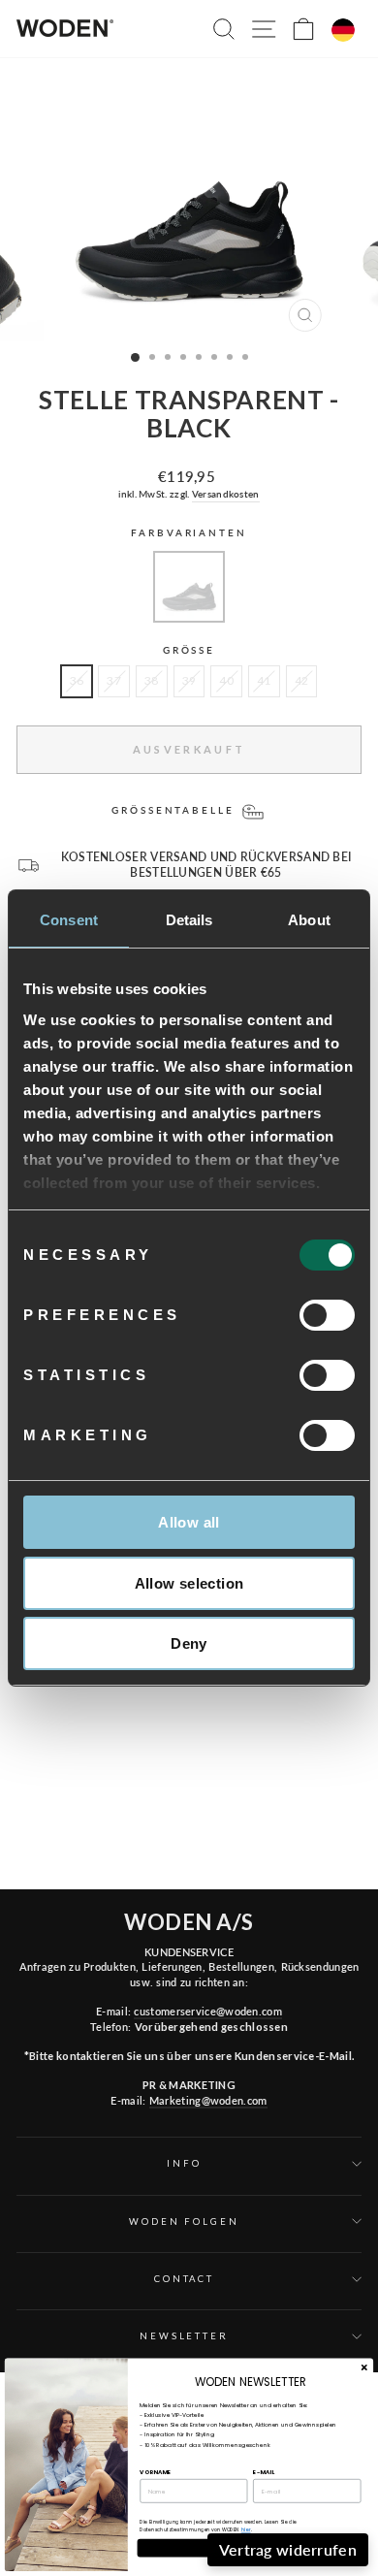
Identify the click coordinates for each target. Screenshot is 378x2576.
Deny (189, 1643)
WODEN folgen (184, 2222)
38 (152, 680)
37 (114, 680)
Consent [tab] (69, 920)
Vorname (155, 2471)
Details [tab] (189, 920)
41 (264, 680)
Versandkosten (226, 494)
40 (226, 680)
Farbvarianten (189, 533)
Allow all (189, 1522)
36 (77, 680)
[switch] (327, 1315)
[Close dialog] (364, 2368)
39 (189, 680)
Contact (184, 2279)
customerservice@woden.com (207, 2011)
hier (246, 2530)
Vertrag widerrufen (288, 2549)
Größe (189, 650)
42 (302, 680)
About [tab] (309, 920)
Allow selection (189, 1583)
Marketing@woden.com (208, 2100)
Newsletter (184, 2336)
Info (184, 2163)
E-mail (264, 2471)
